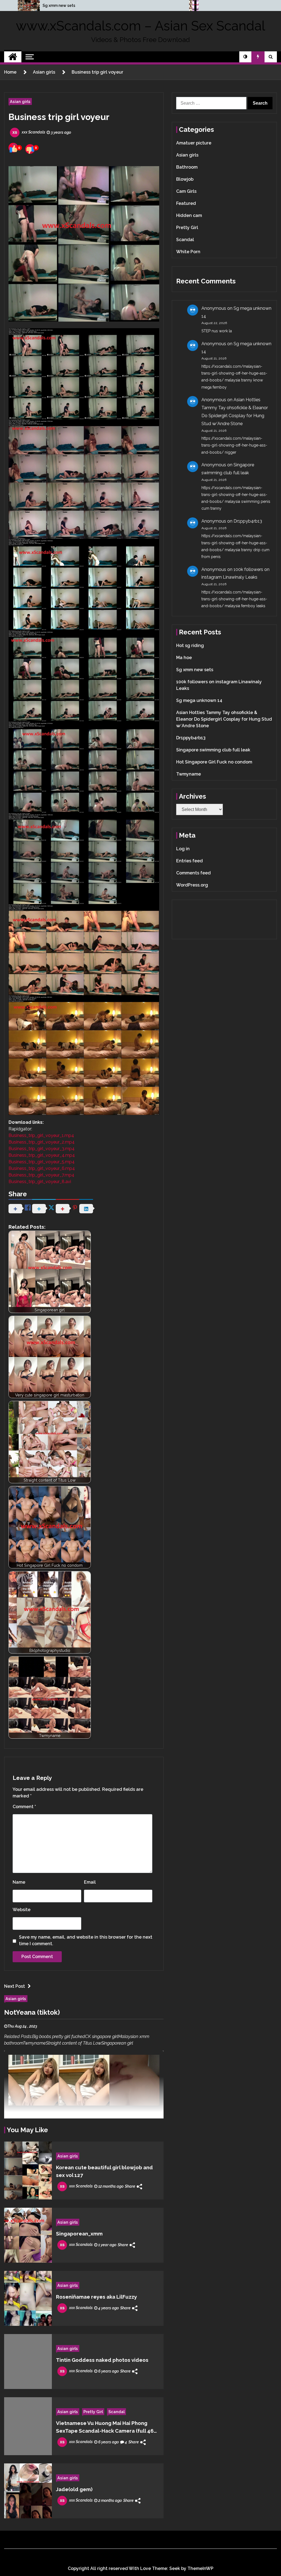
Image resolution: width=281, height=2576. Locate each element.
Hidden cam (189, 215)
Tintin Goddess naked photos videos (102, 2360)
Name (19, 1882)
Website (22, 1910)
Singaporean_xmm (79, 2234)
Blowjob (185, 179)
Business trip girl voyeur (59, 117)
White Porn (188, 252)
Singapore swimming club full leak (213, 750)
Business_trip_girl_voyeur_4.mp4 (42, 1155)
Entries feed (189, 861)
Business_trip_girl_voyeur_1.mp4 (41, 1135)
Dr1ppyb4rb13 (248, 521)
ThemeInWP (200, 2568)
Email (90, 1882)
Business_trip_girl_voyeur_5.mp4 (42, 1162)
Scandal (116, 2412)
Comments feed (193, 873)
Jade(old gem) (74, 2489)
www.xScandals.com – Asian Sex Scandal (140, 26)
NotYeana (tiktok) (32, 2012)
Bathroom (187, 167)
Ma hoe (184, 658)
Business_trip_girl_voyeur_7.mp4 (41, 1175)
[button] (245, 57)
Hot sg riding (190, 646)
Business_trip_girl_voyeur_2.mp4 (42, 1142)
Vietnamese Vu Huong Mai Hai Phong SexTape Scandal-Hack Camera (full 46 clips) (105, 2427)
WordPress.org (192, 885)
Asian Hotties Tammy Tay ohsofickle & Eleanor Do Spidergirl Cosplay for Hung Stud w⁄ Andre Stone (224, 719)
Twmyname (189, 774)
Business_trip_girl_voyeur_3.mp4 (42, 1149)
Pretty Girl (93, 2412)
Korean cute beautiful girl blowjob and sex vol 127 (104, 2171)
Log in (183, 849)
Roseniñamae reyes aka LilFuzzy (96, 2297)
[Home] (13, 57)
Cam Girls (186, 191)
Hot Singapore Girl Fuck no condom (214, 762)
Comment (24, 1807)
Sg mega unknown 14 (199, 700)
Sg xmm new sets (59, 5)
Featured (186, 203)
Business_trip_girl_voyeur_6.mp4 (42, 1168)
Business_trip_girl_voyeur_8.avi (40, 1182)
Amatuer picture (194, 143)
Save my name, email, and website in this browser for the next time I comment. (86, 1940)
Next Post (15, 1986)
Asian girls (20, 101)
